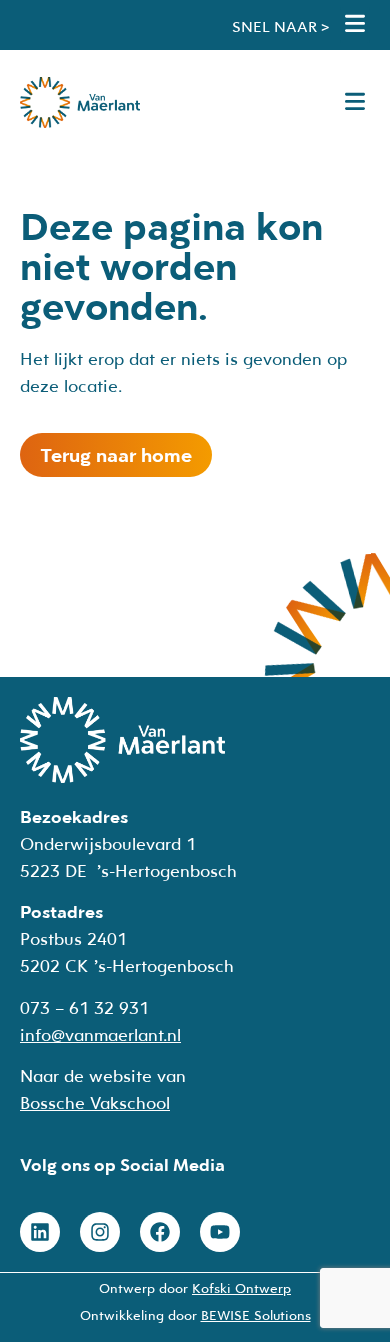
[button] (355, 25)
